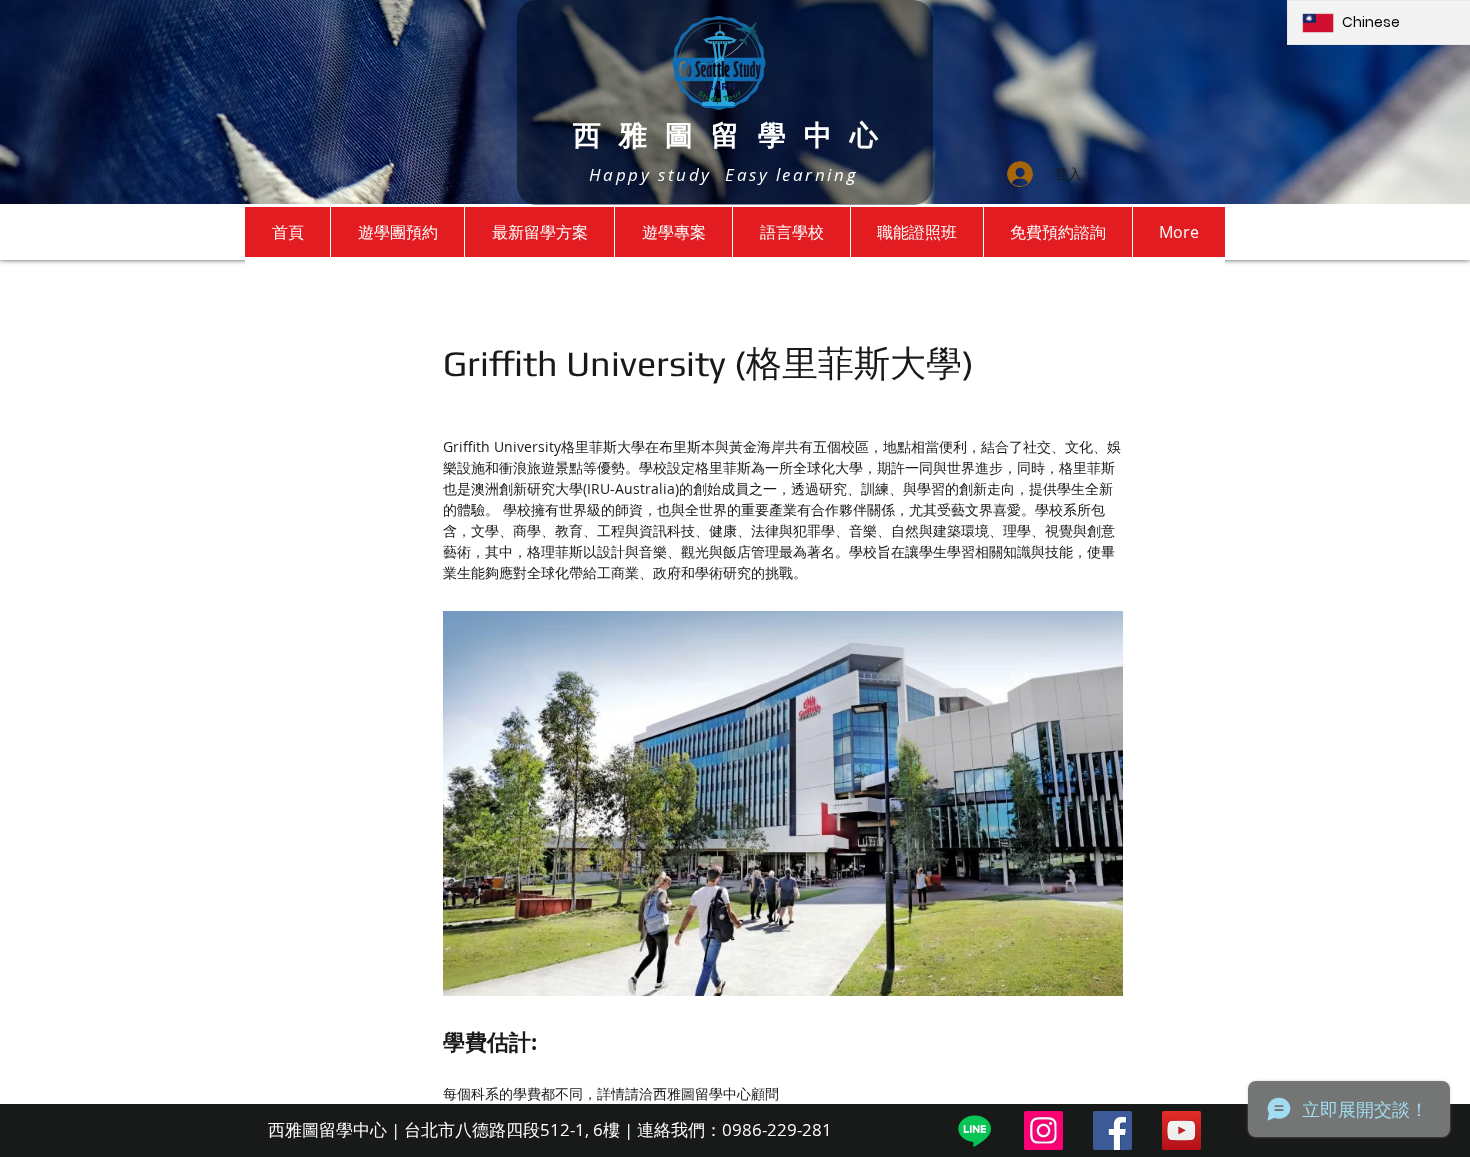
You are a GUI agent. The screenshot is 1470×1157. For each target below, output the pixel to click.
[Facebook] (1112, 1130)
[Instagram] (1043, 1130)
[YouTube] (1181, 1130)
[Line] (974, 1130)
